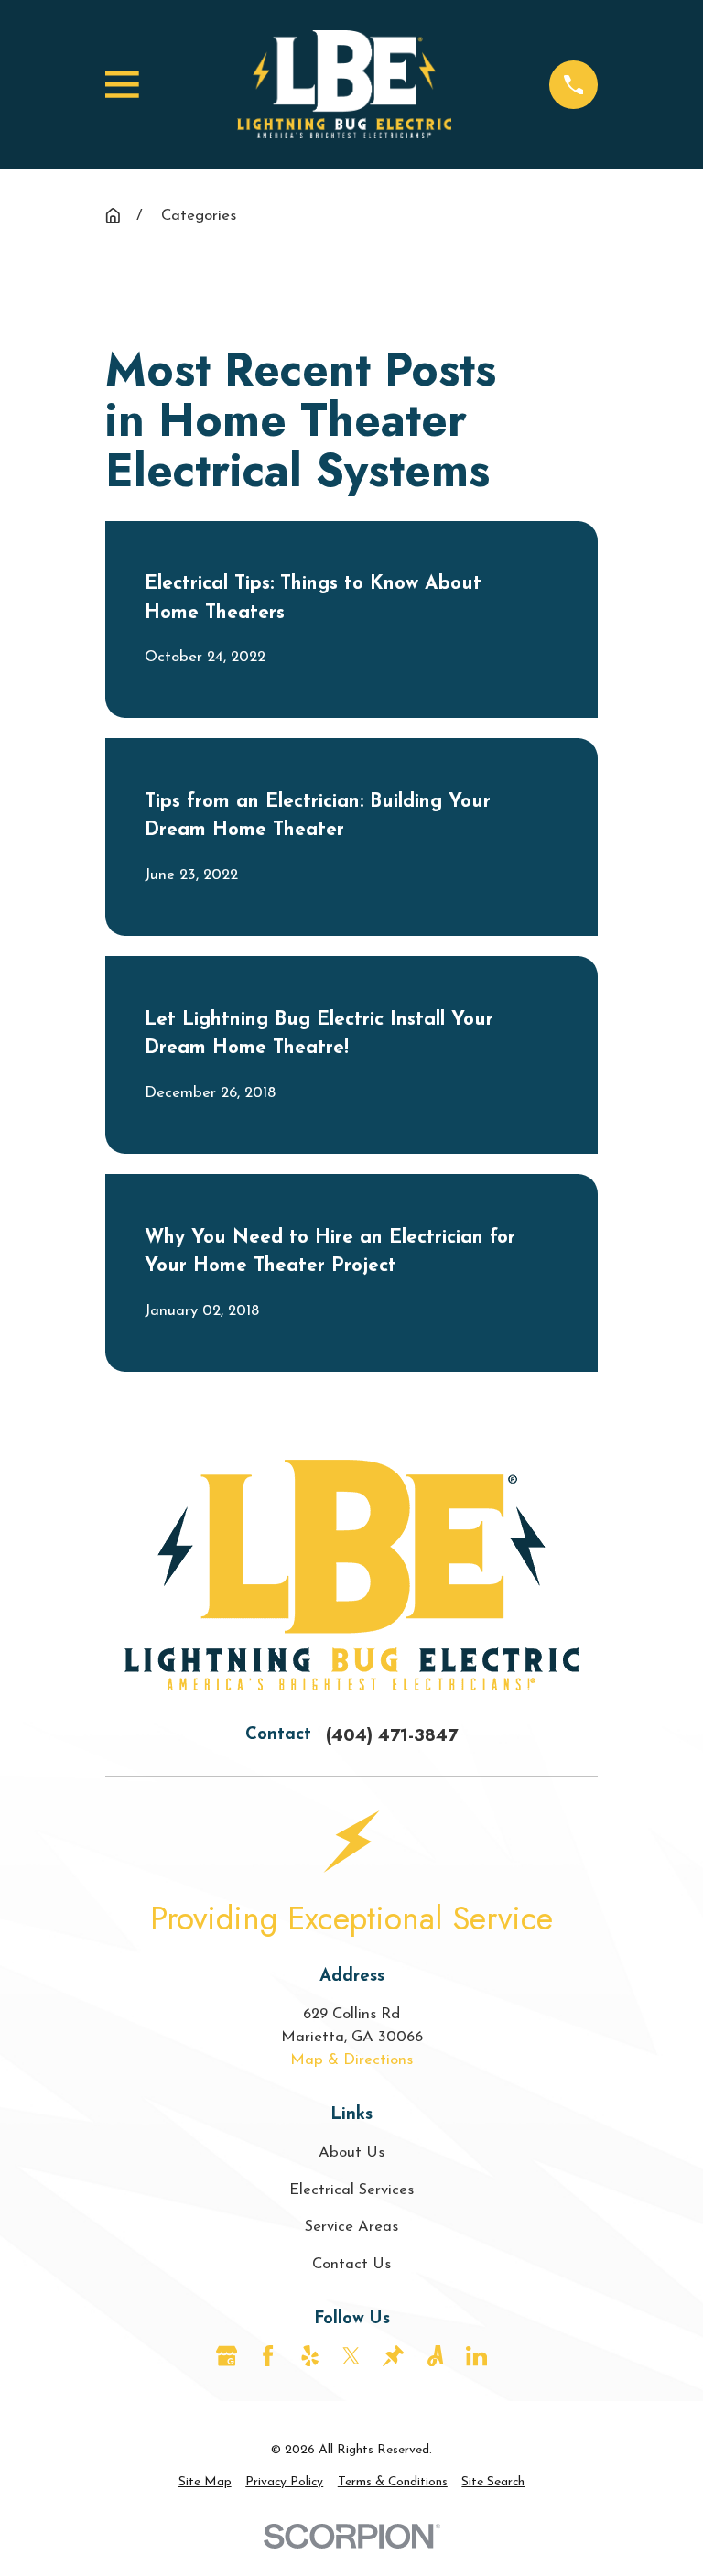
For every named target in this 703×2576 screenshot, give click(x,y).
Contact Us (351, 2264)
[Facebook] (268, 2356)
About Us (351, 2152)
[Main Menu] (122, 85)
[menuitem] (205, 2483)
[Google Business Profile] (227, 2356)
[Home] (344, 85)
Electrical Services (351, 2190)
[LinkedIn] (476, 2356)
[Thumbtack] (393, 2356)
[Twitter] (351, 2356)
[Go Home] (113, 216)
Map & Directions (351, 2060)
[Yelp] (310, 2356)
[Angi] (435, 2356)
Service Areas (351, 2227)
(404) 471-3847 (392, 1735)
